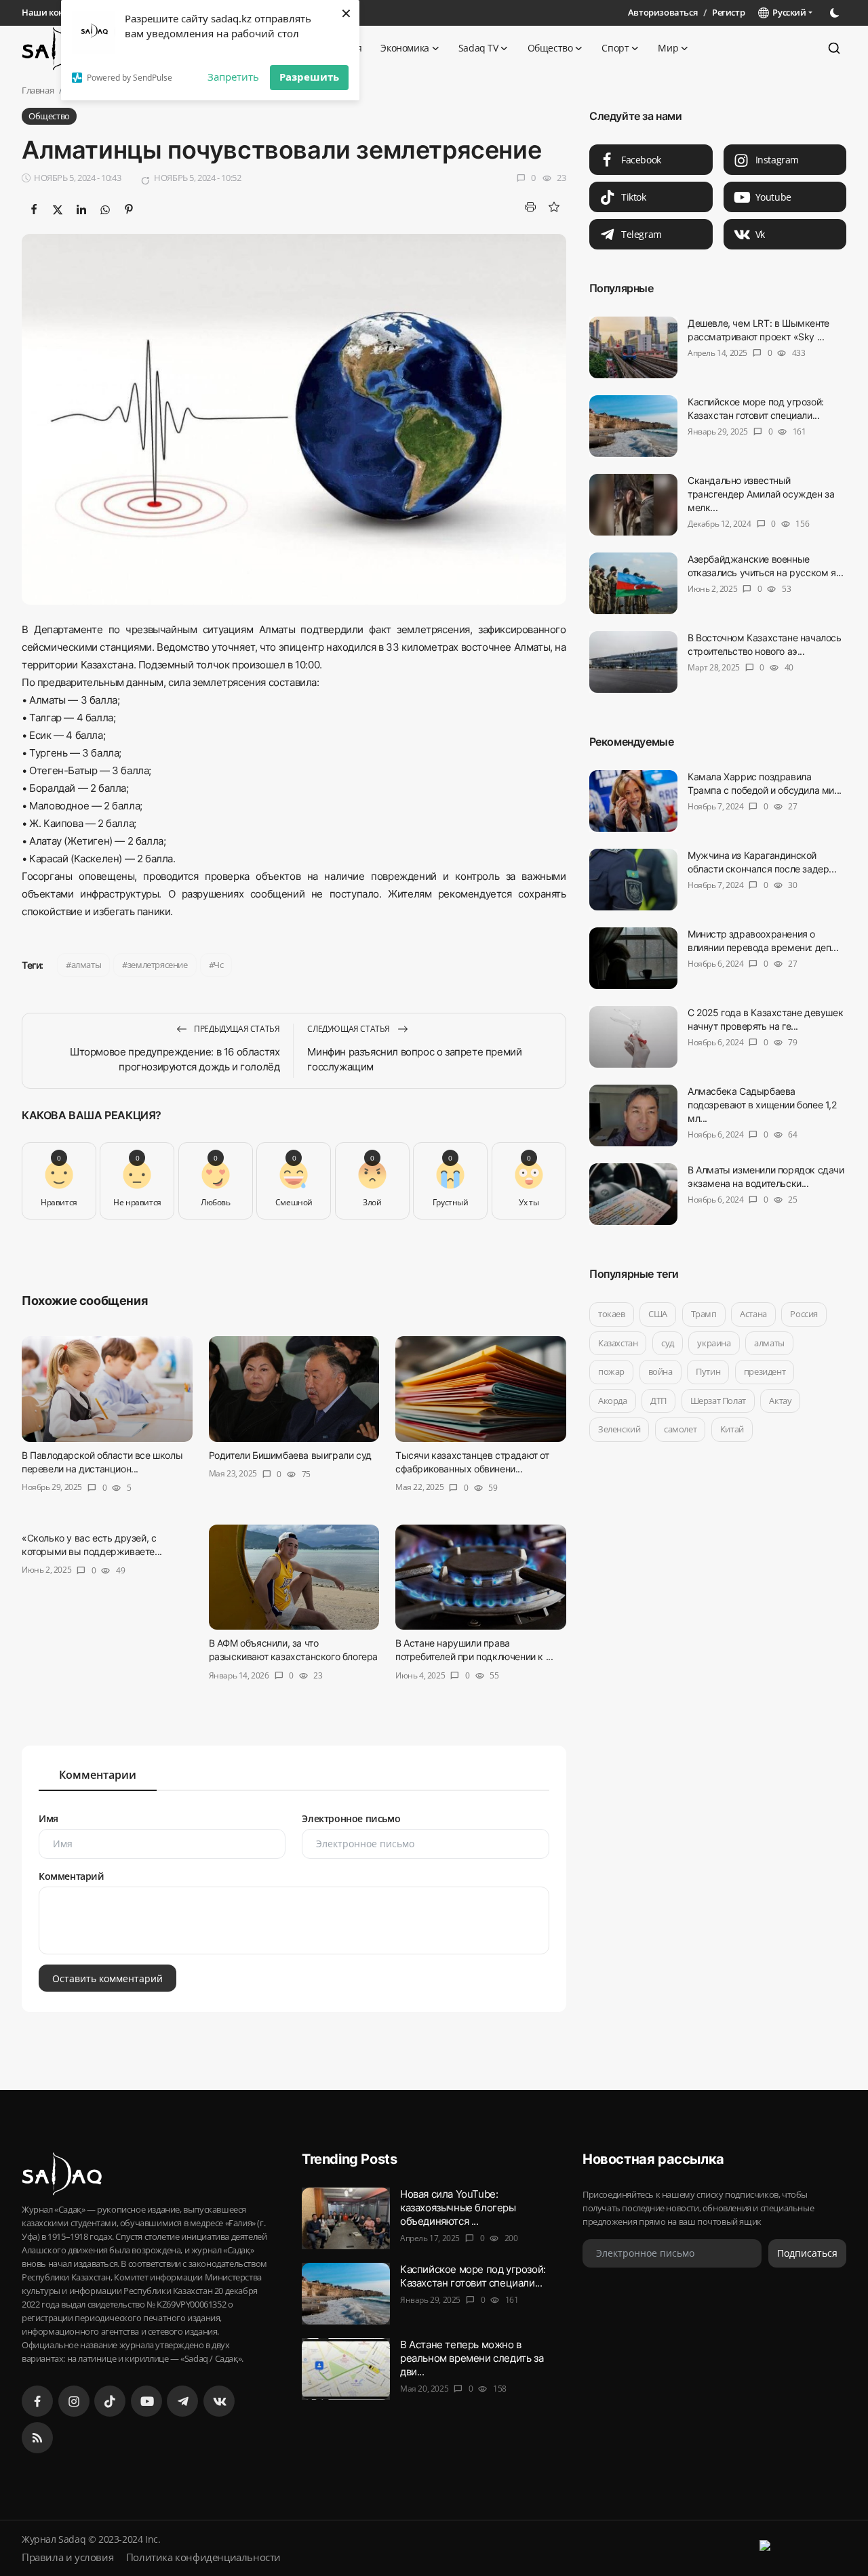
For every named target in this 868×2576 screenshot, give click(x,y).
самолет (680, 1429)
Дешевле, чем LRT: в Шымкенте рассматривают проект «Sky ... (758, 330)
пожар (611, 1371)
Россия (804, 1314)
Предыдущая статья (236, 1029)
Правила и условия (67, 2557)
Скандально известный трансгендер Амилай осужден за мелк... (761, 494)
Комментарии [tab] (98, 1775)
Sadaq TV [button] (478, 48)
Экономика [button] (405, 48)
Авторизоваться (663, 12)
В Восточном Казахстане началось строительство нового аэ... (765, 644)
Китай (731, 1429)
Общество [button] (550, 48)
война (660, 1371)
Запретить (233, 77)
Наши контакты (56, 12)
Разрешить (309, 77)
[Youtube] (146, 2401)
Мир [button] (668, 48)
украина (714, 1343)
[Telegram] (182, 2401)
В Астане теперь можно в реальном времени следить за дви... (472, 2358)
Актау (780, 1401)
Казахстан (618, 1343)
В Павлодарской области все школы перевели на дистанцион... (102, 1462)
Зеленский (619, 1429)
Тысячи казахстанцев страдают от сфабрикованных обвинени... (472, 1462)
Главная (38, 90)
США (658, 1314)
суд (668, 1343)
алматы (86, 965)
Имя (48, 1818)
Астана (753, 1314)
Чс (218, 965)
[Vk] (219, 2401)
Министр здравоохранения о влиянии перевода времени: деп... (763, 941)
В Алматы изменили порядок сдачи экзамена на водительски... (766, 1176)
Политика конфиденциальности (203, 2557)
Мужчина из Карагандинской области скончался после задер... (762, 862)
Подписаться (807, 2254)
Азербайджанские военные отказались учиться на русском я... (765, 566)
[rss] (37, 2438)
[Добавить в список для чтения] (554, 207)
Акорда (613, 1401)
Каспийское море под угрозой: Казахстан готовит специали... (756, 408)
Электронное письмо (351, 1818)
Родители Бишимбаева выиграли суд (290, 1455)
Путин (708, 1371)
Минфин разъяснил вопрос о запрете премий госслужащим (414, 1059)
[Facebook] (37, 2401)
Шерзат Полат (717, 1401)
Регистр (728, 12)
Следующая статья (349, 1029)
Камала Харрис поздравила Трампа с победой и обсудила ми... (765, 783)
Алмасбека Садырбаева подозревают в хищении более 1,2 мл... (762, 1105)
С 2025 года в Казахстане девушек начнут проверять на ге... (765, 1019)
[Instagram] (74, 2401)
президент (765, 1371)
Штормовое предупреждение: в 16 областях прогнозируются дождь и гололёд (175, 1059)
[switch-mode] (836, 13)
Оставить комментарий (107, 1978)
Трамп (703, 1314)
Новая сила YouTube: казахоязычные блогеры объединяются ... (458, 2208)
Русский (787, 12)
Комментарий (72, 1876)
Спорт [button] (615, 48)
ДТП (658, 1401)
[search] (834, 48)
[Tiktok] (110, 2401)
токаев (612, 1314)
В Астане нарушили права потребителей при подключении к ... (474, 1650)
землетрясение (158, 965)
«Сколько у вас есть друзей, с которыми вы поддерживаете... (92, 1545)
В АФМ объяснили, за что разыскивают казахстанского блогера (293, 1650)
